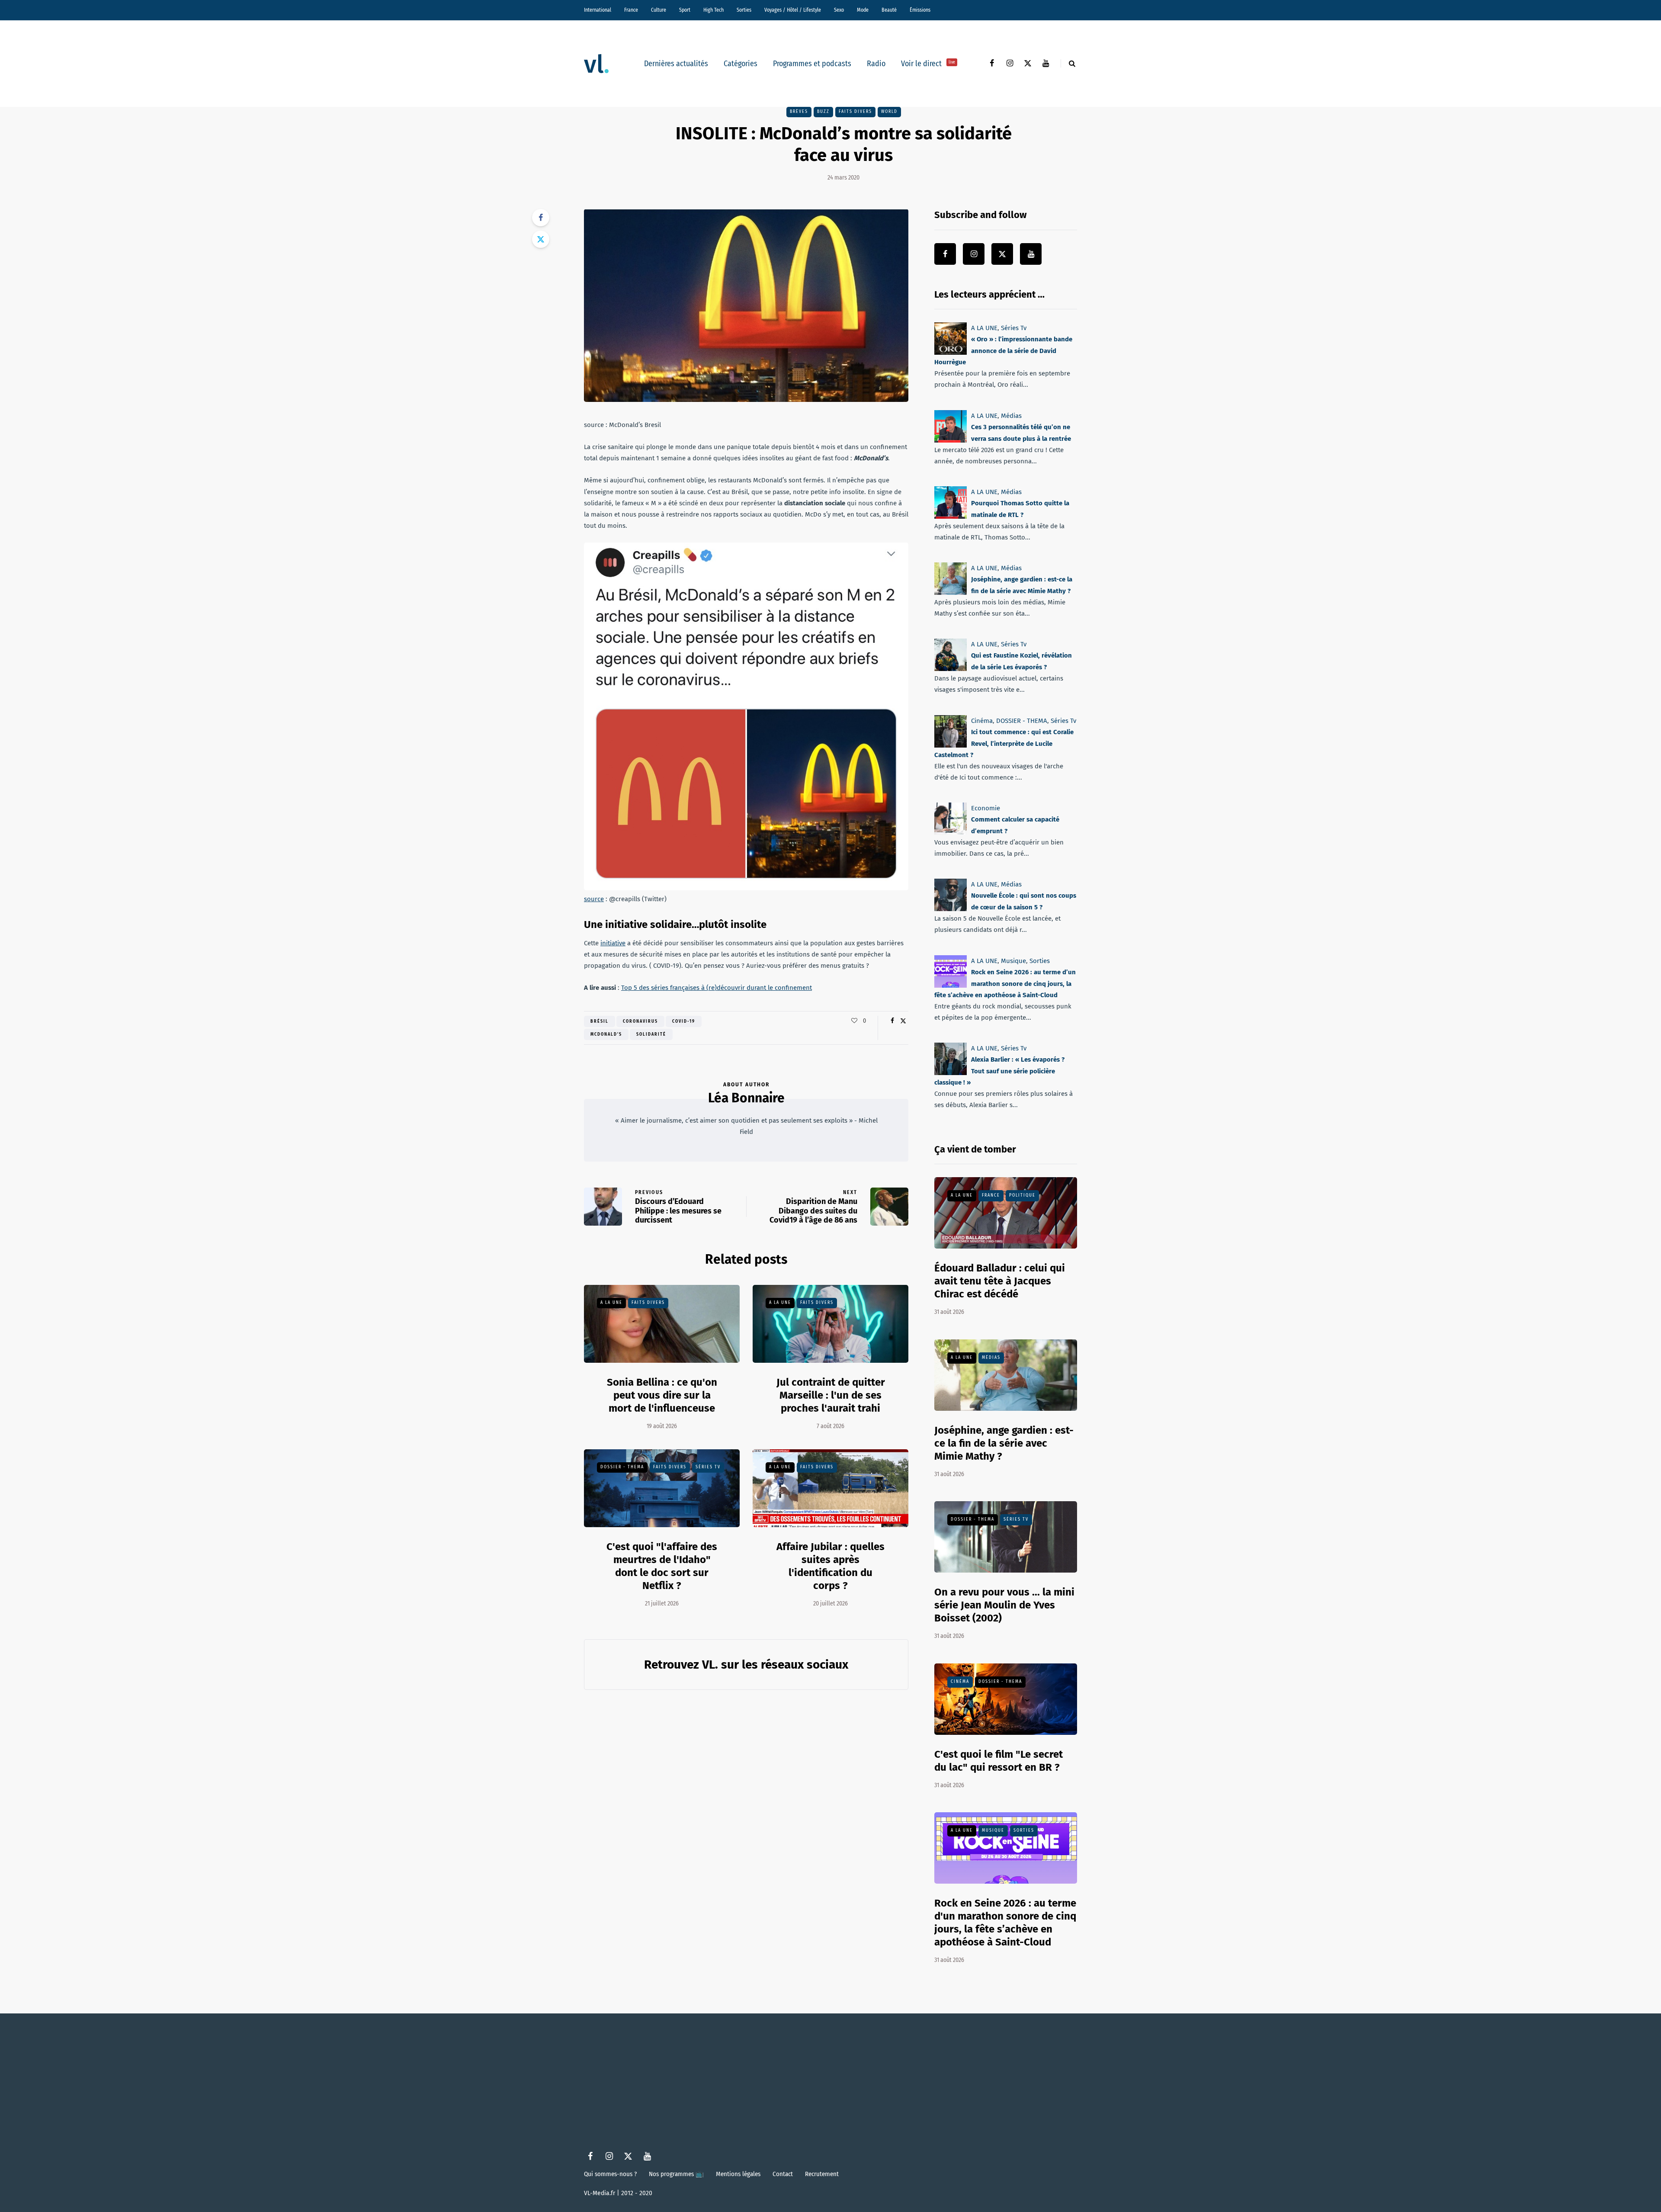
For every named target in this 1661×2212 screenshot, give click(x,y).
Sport (685, 10)
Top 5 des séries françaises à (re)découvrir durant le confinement (717, 988)
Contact (783, 2174)
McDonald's (606, 1034)
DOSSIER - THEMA (622, 1467)
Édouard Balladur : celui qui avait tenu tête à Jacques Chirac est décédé (1000, 1281)
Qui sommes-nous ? (610, 2174)
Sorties (744, 10)
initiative (613, 943)
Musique (1013, 961)
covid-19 (684, 1021)
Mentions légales (738, 2174)
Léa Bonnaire (746, 1098)
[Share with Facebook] (541, 218)
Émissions (920, 10)
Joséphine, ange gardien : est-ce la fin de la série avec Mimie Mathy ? (1004, 1443)
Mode (863, 10)
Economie (986, 808)
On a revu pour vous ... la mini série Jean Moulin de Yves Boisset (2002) (1004, 1605)
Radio (876, 64)
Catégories (741, 64)
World (889, 112)
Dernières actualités (676, 64)
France (631, 10)
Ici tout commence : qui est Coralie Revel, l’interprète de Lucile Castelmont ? (1004, 743)
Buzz (823, 112)
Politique (1022, 1195)
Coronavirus (640, 1021)
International (598, 10)
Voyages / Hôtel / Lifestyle (793, 10)
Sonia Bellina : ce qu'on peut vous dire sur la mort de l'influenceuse (662, 1395)
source (594, 899)
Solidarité (651, 1034)
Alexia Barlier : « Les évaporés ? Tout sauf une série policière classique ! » (999, 1071)
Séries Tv (708, 1467)
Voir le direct (928, 64)
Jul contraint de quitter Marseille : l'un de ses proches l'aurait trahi (831, 1395)
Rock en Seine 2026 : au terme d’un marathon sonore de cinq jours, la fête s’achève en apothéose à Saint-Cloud (1005, 984)
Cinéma (982, 721)
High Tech (713, 10)
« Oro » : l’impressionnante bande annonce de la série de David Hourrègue (1003, 351)
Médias (1011, 416)
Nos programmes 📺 (676, 2174)
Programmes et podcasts (812, 64)
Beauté (889, 10)
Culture (659, 10)
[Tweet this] (541, 239)
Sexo (839, 10)
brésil (600, 1021)
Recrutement (822, 2174)
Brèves (799, 112)
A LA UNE (611, 1303)
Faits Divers (855, 112)
